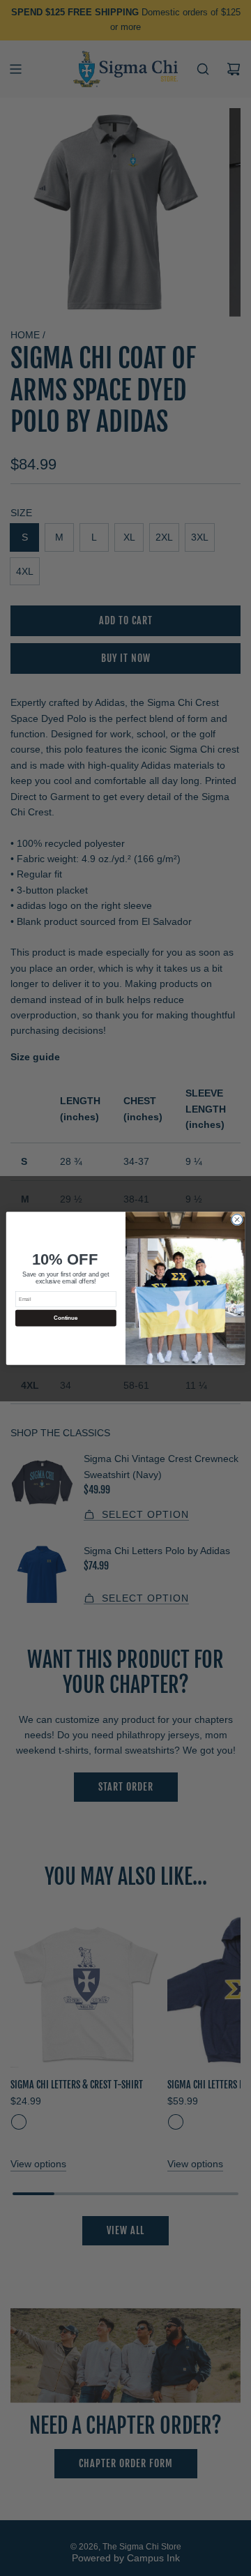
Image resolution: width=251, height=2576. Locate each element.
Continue (66, 1318)
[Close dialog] (237, 1219)
